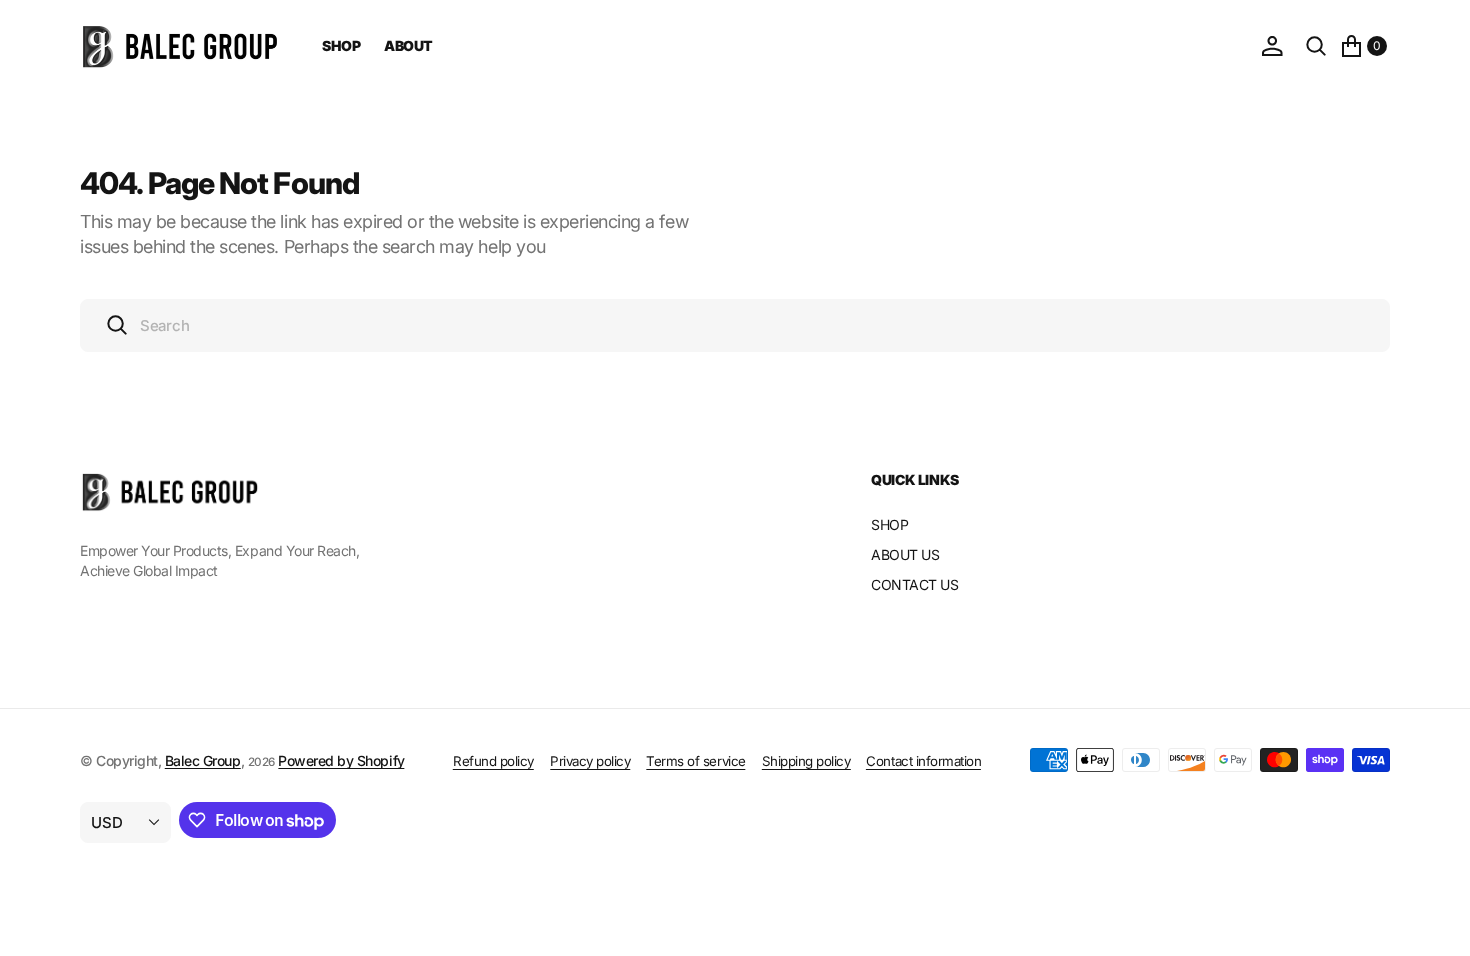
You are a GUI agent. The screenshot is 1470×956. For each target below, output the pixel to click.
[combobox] (735, 325)
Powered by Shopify (341, 760)
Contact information (923, 761)
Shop (341, 45)
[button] (1272, 46)
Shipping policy (806, 761)
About (408, 45)
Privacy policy (590, 761)
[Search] (1316, 46)
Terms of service (695, 761)
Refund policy (493, 761)
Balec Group (203, 760)
